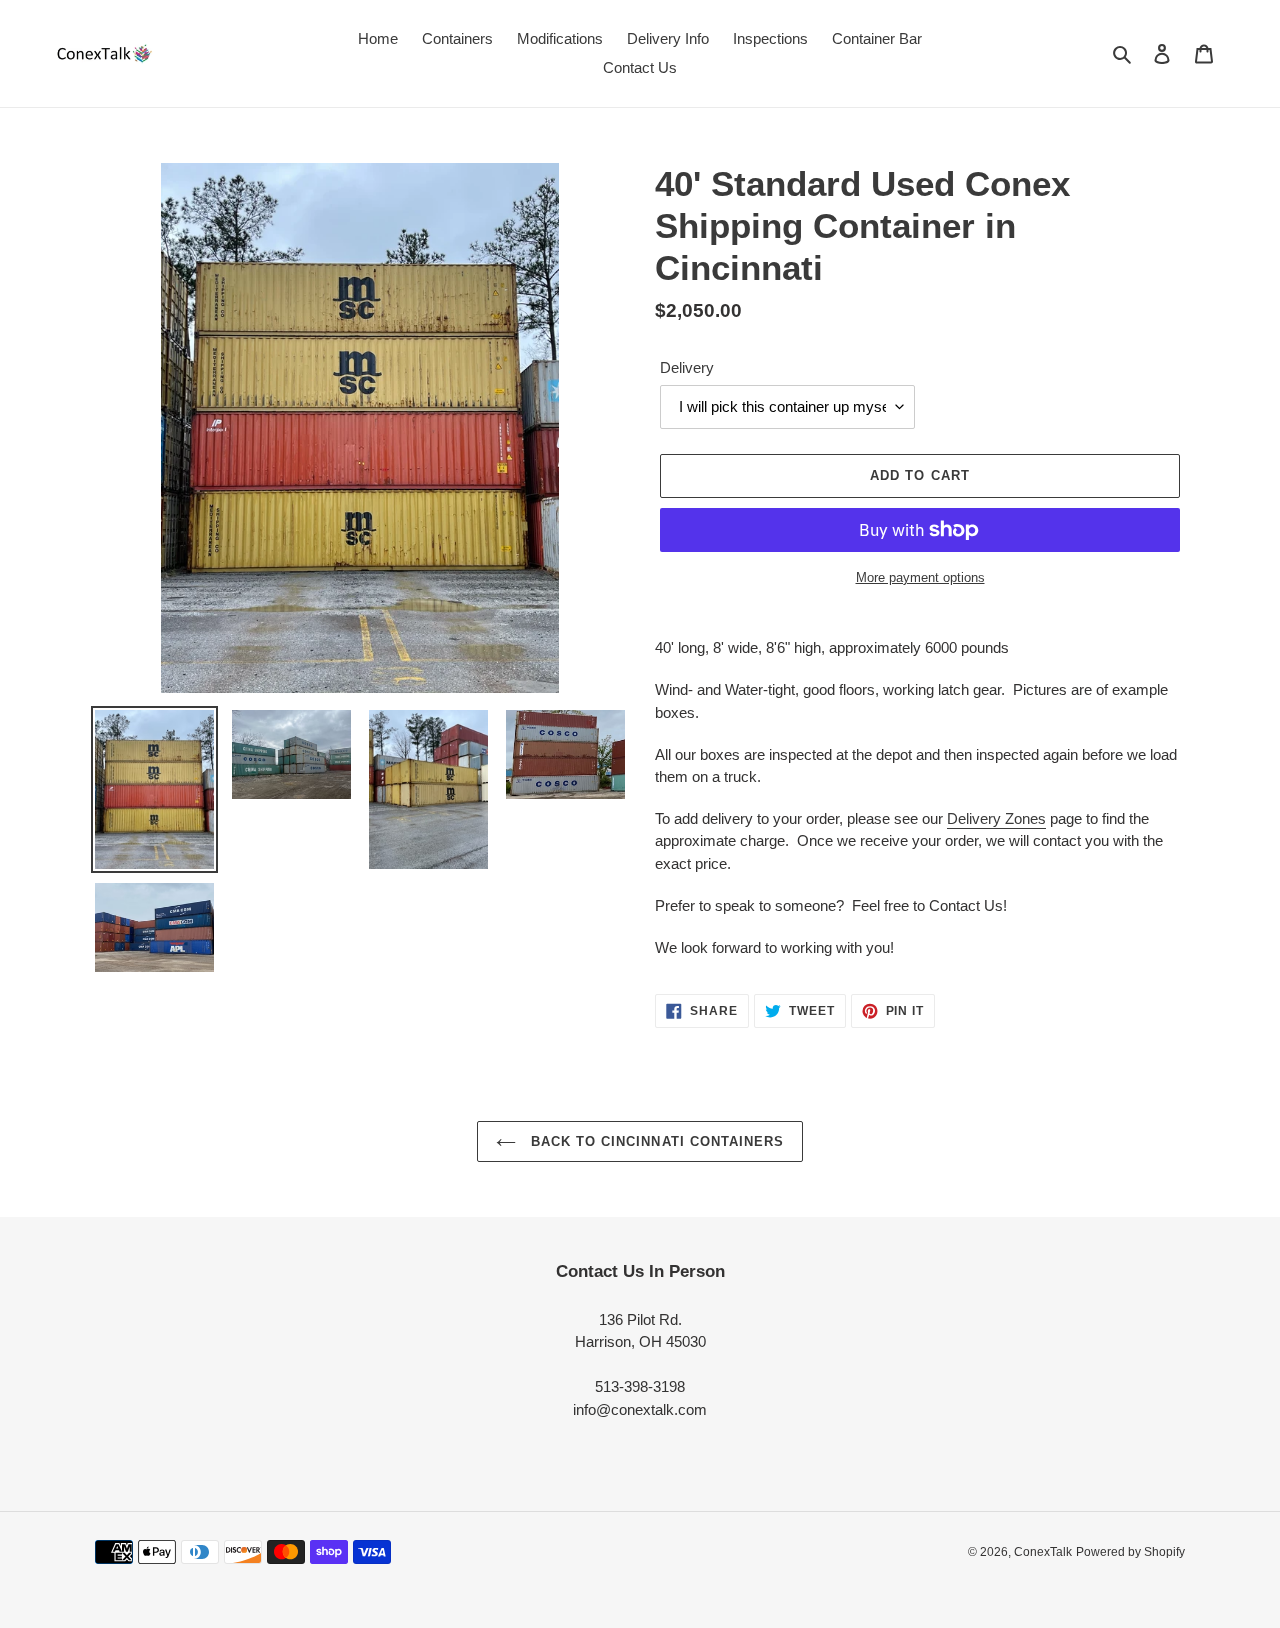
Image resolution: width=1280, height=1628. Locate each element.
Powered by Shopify (1130, 1552)
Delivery (687, 367)
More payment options (920, 577)
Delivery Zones (996, 818)
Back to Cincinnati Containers (655, 1141)
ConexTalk (1043, 1552)
